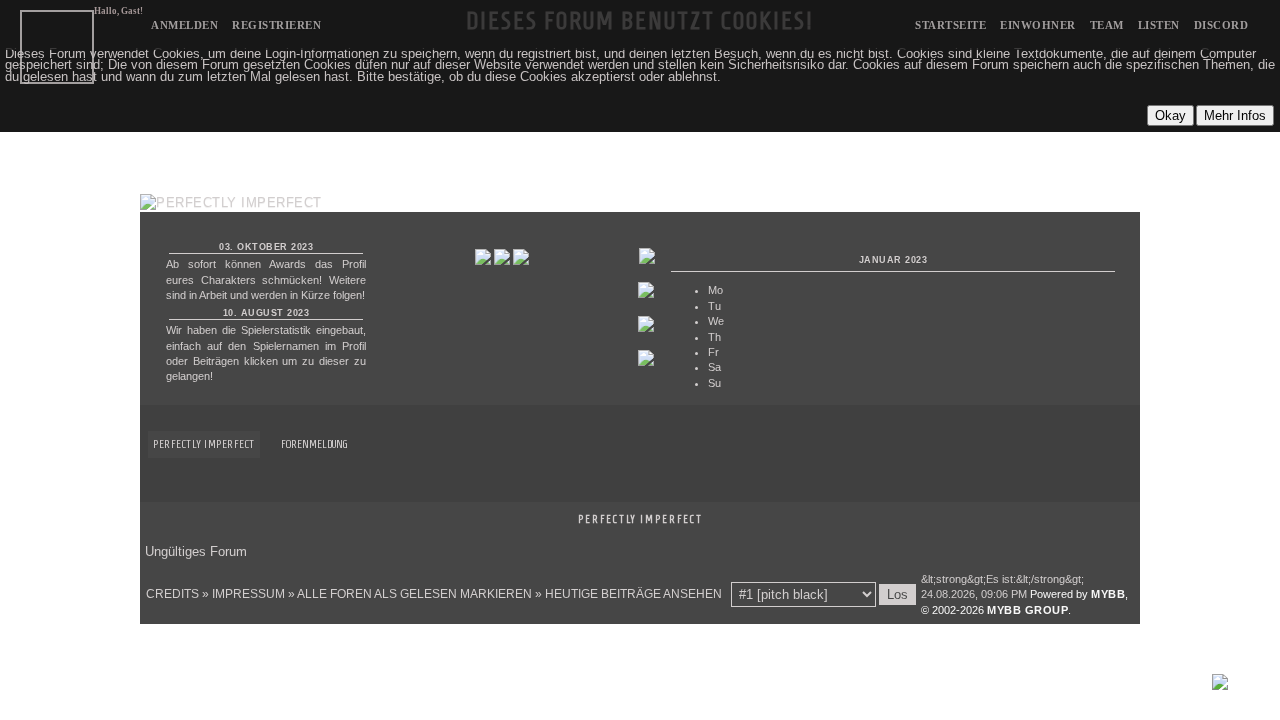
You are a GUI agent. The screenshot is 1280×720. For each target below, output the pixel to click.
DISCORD (1221, 25)
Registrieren (276, 25)
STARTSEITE (950, 25)
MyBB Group (1027, 610)
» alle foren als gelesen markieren (410, 594)
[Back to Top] (1220, 685)
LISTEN (1159, 25)
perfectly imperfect (204, 443)
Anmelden (184, 25)
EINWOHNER (1038, 25)
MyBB (1108, 594)
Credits (172, 594)
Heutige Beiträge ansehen (633, 594)
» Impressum (243, 594)
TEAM (1107, 25)
